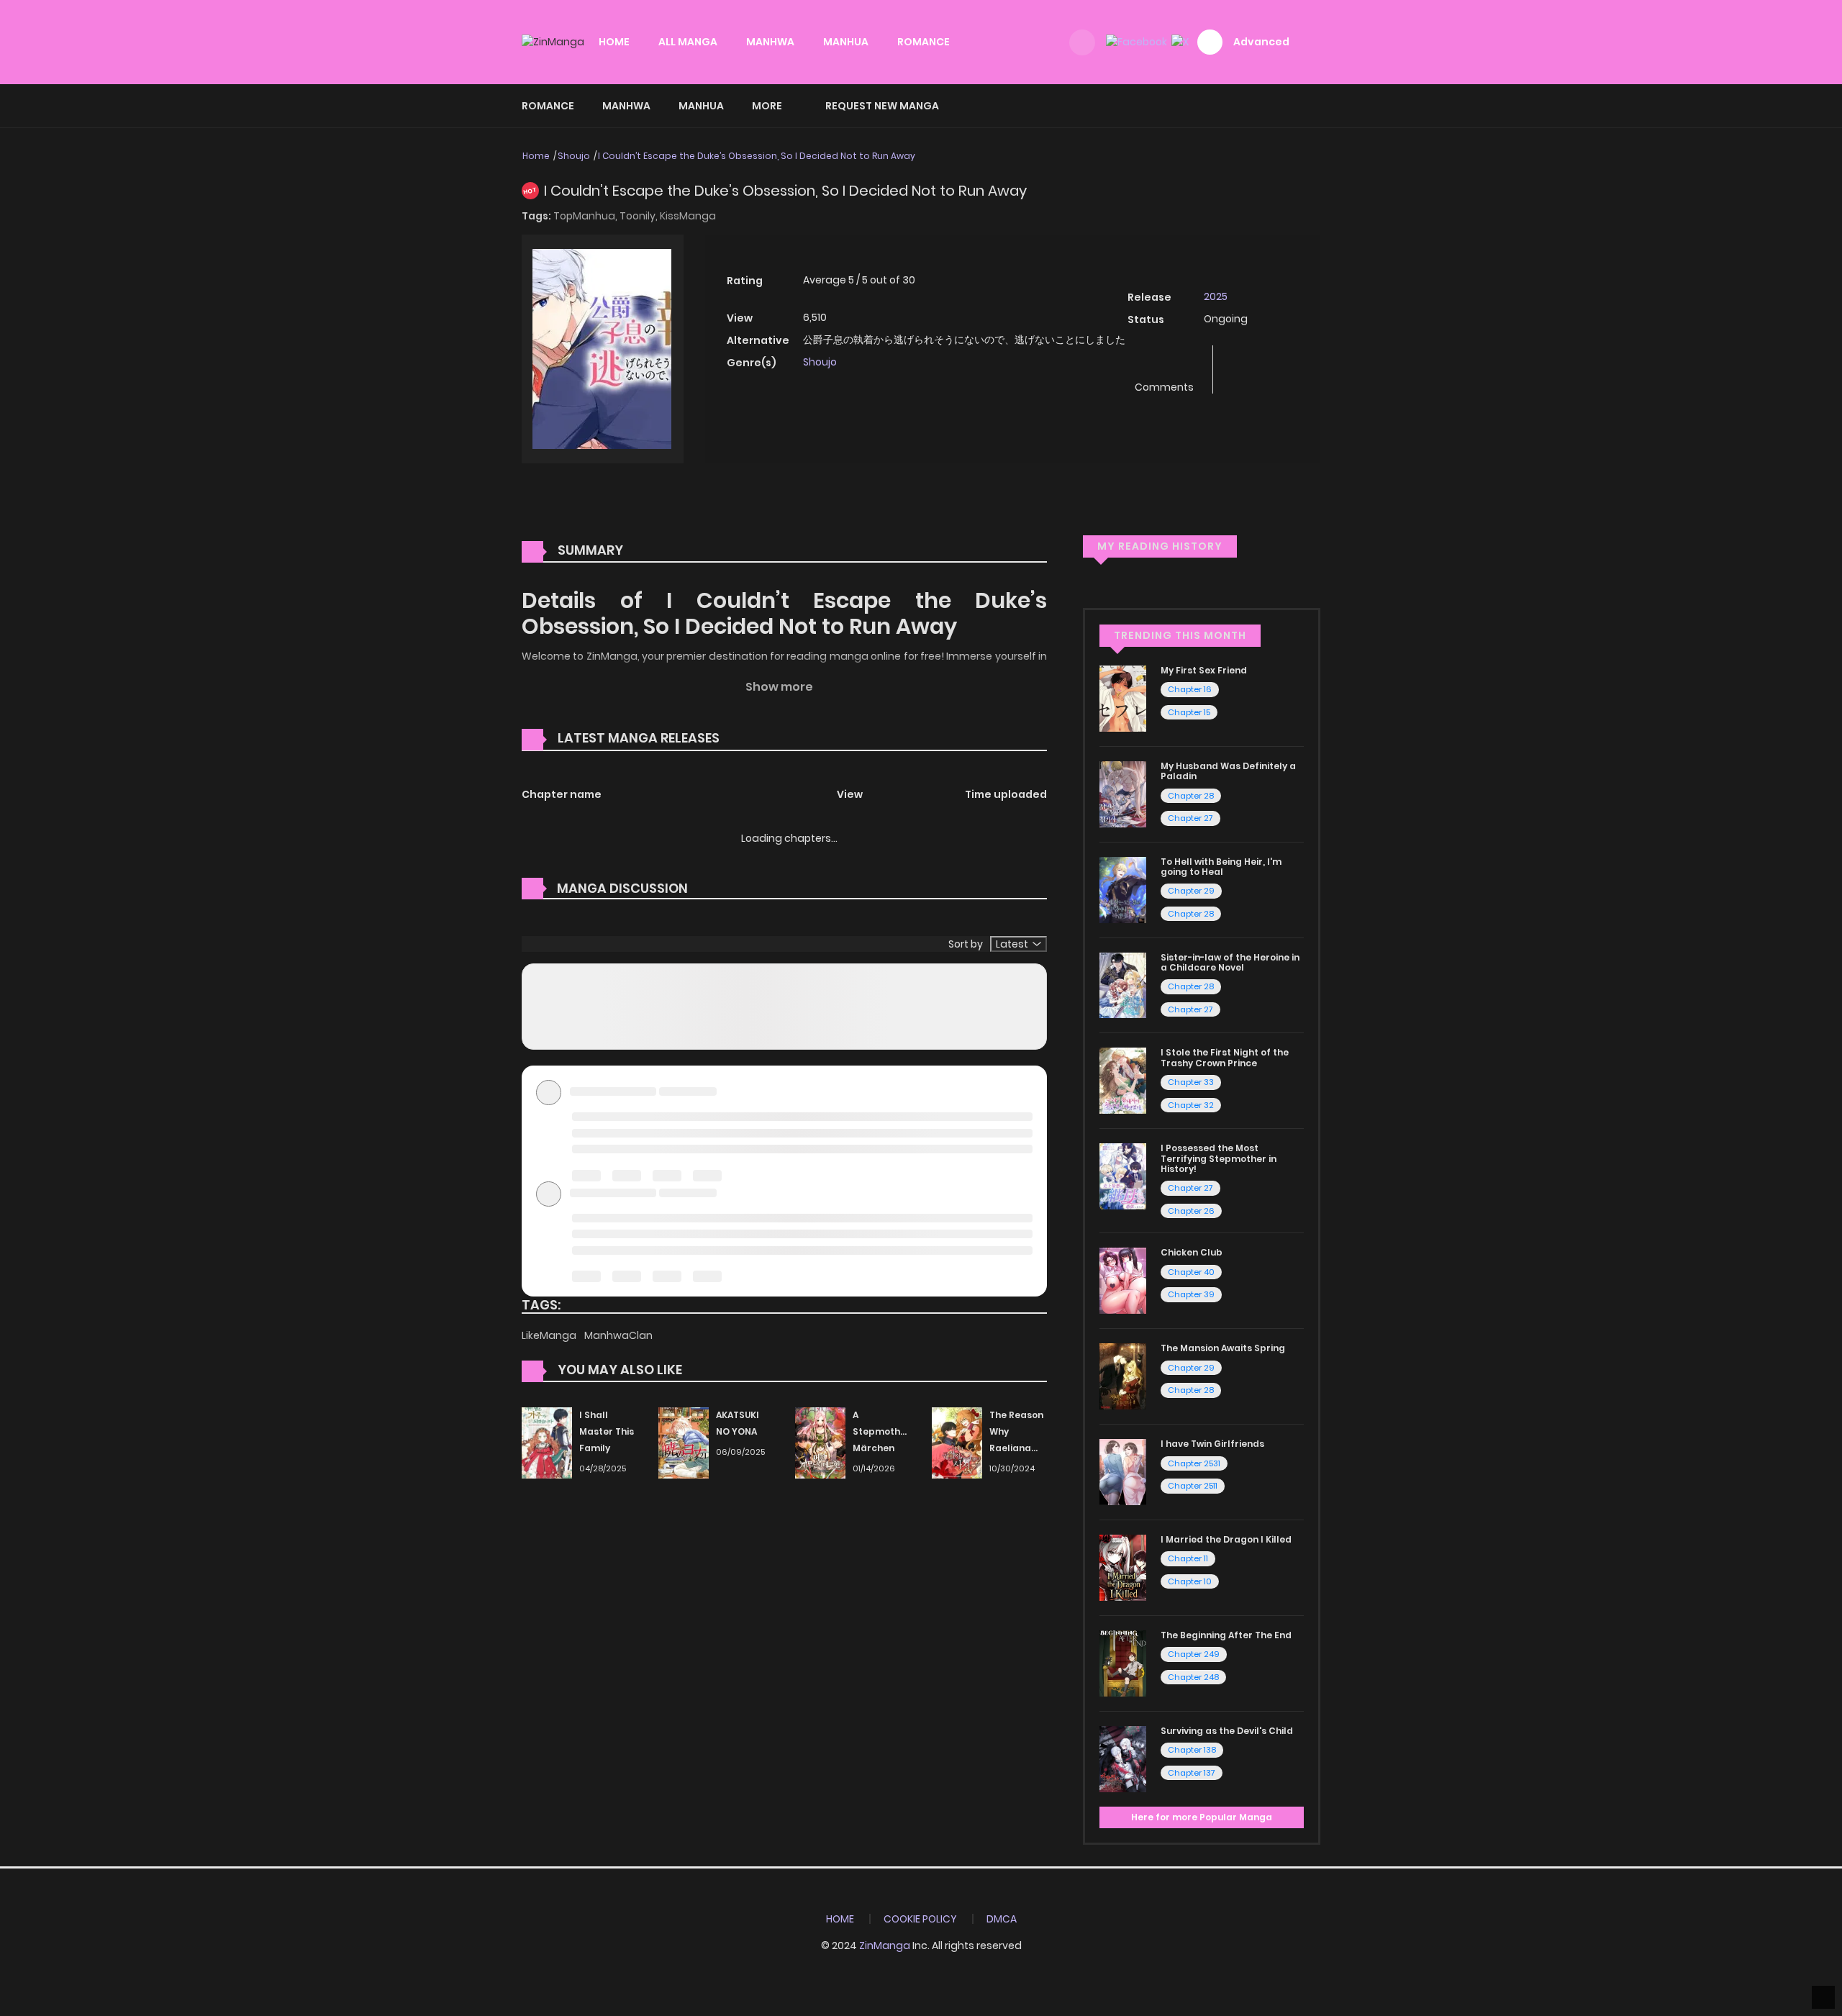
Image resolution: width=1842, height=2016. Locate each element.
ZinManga (885, 1945)
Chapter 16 (1190, 689)
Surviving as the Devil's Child (1227, 1731)
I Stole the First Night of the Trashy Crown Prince (1225, 1057)
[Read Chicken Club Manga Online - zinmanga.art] (1123, 1280)
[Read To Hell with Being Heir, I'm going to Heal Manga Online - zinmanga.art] (1123, 889)
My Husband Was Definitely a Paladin (1228, 771)
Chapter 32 (1191, 1105)
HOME (614, 42)
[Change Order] (747, 739)
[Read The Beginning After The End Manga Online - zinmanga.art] (1123, 1663)
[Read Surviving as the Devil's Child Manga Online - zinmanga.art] (1123, 1758)
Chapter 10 (1190, 1581)
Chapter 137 (1192, 1773)
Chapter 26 (1191, 1211)
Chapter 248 (1193, 1677)
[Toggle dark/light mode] (1082, 42)
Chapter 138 (1192, 1750)
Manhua (701, 106)
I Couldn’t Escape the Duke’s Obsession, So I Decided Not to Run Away (757, 156)
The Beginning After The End (1226, 1635)
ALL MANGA (688, 42)
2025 (1216, 296)
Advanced (1261, 42)
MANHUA (846, 42)
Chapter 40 (1191, 1272)
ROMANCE (924, 42)
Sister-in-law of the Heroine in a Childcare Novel (1230, 962)
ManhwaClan (618, 1335)
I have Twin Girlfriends (1212, 1444)
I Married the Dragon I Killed (1226, 1539)
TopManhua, (586, 216)
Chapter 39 (1191, 1294)
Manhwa (626, 106)
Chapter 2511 (1193, 1486)
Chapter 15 (1189, 712)
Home (536, 156)
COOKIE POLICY (920, 1919)
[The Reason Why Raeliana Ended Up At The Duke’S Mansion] (957, 1443)
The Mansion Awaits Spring (1223, 1348)
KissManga (688, 216)
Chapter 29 (1191, 891)
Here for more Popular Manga (1202, 1817)
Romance (548, 106)
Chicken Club (1192, 1252)
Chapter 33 (1191, 1082)
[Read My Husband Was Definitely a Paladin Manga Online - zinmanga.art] (1123, 794)
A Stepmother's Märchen (885, 1431)
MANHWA (770, 42)
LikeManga (550, 1335)
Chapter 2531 (1194, 1463)
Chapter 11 (1188, 1558)
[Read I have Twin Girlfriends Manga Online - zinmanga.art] (1123, 1471)
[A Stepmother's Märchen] (820, 1443)
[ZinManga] (553, 42)
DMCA (1002, 1919)
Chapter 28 (1191, 796)
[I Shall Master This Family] (547, 1443)
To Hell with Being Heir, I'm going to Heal (1221, 867)
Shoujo (574, 156)
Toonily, (640, 216)
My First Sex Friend (1204, 670)
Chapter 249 (1194, 1654)
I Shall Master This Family (607, 1431)
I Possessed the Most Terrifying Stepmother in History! (1219, 1158)
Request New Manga (882, 106)
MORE (767, 106)
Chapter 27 (1190, 818)
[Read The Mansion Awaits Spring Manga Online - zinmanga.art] (1123, 1376)
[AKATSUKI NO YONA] (684, 1443)
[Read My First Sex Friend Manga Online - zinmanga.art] (1123, 698)
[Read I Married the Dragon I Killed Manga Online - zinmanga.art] (1123, 1567)
